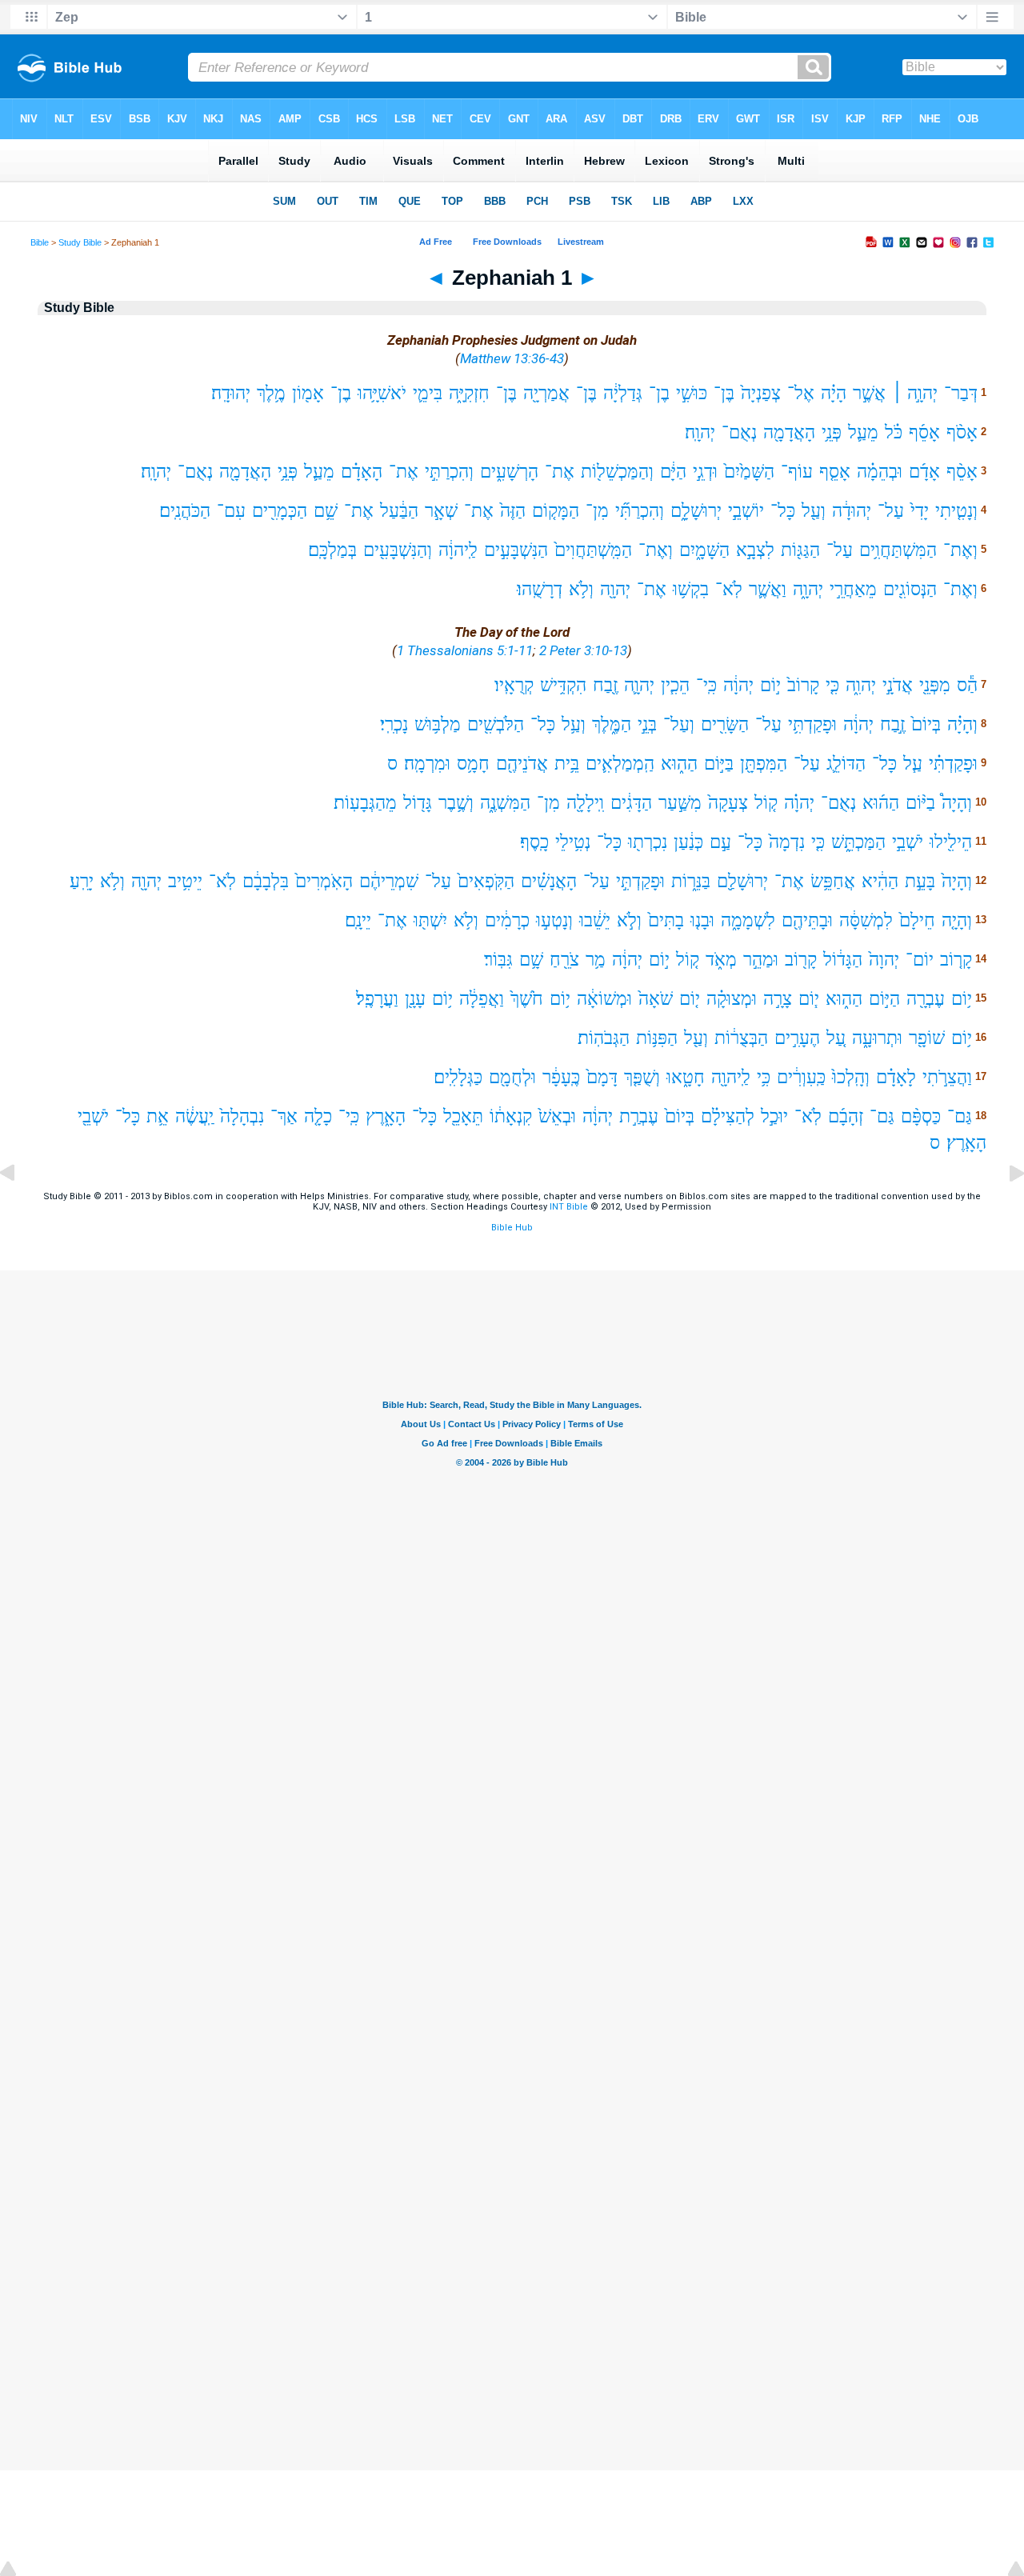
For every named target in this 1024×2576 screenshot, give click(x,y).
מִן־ (597, 511)
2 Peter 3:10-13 (583, 650)
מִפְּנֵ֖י (935, 685)
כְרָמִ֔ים (507, 920)
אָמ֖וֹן (308, 393)
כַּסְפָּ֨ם (921, 1116)
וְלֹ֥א (581, 589)
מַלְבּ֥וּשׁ (438, 724)
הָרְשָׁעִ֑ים (509, 472)
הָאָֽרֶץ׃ (966, 1143)
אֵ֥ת (158, 1116)
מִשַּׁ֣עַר (680, 803)
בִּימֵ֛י (428, 393)
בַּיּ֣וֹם (719, 764)
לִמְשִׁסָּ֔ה (866, 920)
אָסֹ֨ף (962, 432)
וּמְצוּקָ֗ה (732, 999)
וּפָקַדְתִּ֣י (640, 881)
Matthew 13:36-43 (512, 358)
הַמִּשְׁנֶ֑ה (505, 803)
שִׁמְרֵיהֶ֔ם (389, 881)
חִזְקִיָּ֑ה (469, 393)
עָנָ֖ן (415, 999)
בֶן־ (659, 393)
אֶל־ (801, 393)
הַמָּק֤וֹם (556, 511)
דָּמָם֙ (602, 1077)
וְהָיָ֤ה (957, 920)
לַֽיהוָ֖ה (731, 1077)
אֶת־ (560, 472)
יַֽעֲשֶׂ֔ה (194, 1116)
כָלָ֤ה (318, 1116)
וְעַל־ (679, 724)
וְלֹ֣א (629, 920)
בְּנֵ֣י (647, 724)
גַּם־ (960, 1116)
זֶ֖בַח (605, 685)
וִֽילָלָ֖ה (585, 803)
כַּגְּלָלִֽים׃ (458, 1077)
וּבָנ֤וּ (702, 920)
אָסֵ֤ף (835, 472)
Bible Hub (512, 1228)
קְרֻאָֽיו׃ (514, 685)
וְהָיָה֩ (957, 803)
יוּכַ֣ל (774, 1116)
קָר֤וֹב (956, 960)
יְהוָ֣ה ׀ (915, 393)
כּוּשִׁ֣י (692, 393)
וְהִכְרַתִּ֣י (449, 472)
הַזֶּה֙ (513, 511)
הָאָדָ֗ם (362, 472)
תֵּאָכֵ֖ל (463, 1116)
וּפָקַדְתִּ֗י (953, 764)
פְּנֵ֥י (832, 432)
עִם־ (231, 511)
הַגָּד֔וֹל (843, 960)
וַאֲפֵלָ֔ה (482, 999)
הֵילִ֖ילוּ (951, 842)
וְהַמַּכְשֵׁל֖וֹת (617, 472)
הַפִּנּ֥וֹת (657, 1038)
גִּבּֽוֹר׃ (498, 960)
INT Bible (569, 1207)
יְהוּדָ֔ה (852, 511)
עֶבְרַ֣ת (639, 1116)
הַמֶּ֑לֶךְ (612, 724)
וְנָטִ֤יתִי (956, 511)
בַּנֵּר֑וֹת (691, 881)
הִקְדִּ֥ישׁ (563, 685)
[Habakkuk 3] (20, 1209)
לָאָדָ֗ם (896, 1077)
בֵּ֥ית (567, 764)
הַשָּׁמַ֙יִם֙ (749, 472)
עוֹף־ (797, 472)
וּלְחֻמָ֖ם (512, 1077)
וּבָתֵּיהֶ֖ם (807, 920)
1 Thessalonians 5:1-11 (465, 650)
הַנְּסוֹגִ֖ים (910, 589)
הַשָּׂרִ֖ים (725, 724)
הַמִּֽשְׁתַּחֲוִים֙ (593, 550)
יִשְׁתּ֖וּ (430, 920)
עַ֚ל (836, 1038)
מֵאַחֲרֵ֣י (853, 589)
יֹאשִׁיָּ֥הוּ (382, 393)
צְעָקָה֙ (728, 803)
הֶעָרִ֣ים (797, 1038)
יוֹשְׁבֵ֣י (746, 511)
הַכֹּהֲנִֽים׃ (185, 511)
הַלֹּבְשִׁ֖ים (496, 724)
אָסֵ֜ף (924, 432)
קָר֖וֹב (801, 960)
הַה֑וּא (679, 764)
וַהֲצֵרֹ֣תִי (947, 1077)
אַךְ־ (284, 1116)
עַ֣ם (720, 842)
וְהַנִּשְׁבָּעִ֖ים (398, 550)
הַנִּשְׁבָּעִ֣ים (516, 550)
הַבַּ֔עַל (399, 511)
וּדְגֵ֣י (705, 472)
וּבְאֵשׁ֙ (557, 1116)
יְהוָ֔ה (738, 685)
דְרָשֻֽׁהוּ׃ (540, 589)
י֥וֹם (962, 999)
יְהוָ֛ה (639, 685)
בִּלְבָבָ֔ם (266, 881)
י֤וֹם (690, 999)
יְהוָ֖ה (615, 589)
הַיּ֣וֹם (884, 999)
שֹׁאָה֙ (656, 999)
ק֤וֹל (766, 803)
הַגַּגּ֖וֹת (800, 550)
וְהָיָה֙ (957, 881)
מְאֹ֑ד (721, 960)
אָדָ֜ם (924, 472)
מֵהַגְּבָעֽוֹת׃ (365, 803)
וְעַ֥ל (574, 724)
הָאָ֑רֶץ (386, 1116)
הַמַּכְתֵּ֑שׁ (858, 842)
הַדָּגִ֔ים (631, 803)
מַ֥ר (596, 960)
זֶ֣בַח (892, 724)
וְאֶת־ (960, 550)
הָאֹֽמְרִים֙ (324, 881)
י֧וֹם (809, 999)
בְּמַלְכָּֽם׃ (332, 550)
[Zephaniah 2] (1004, 1209)
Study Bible (80, 242)
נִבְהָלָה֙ (242, 1116)
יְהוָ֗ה (799, 803)
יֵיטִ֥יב (185, 881)
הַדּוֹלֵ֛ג (846, 764)
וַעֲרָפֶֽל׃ (377, 999)
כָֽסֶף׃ (534, 842)
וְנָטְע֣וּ (554, 920)
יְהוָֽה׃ (700, 432)
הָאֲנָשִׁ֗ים (549, 881)
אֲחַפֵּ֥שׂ (833, 881)
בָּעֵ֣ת (920, 881)
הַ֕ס (967, 685)
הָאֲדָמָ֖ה (789, 432)
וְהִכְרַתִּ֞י (640, 511)
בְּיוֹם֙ (926, 724)
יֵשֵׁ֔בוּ (595, 920)
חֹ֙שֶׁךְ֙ (527, 999)
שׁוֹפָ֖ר (927, 1038)
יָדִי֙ (920, 511)
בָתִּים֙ (666, 920)
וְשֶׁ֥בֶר (456, 803)
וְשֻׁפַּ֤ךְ (642, 1077)
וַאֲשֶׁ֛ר (768, 589)
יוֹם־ (920, 960)
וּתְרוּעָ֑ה (877, 1038)
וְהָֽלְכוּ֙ (851, 1077)
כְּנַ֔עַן (688, 842)
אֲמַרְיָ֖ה (546, 393)
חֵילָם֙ (917, 920)
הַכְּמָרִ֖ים (280, 511)
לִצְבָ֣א (755, 550)
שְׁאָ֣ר (441, 511)
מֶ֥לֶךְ (271, 393)
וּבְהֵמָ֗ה (880, 472)
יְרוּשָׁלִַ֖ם (742, 881)
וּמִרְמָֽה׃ (427, 764)
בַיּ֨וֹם (920, 803)
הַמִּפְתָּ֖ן (764, 764)
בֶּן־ (724, 393)
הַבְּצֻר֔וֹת (741, 1038)
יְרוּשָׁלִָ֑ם (696, 511)
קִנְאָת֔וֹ (511, 1116)
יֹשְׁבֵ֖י (93, 1116)
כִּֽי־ (706, 685)
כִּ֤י (832, 685)
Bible (40, 242)
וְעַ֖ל (814, 511)
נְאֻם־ (739, 432)
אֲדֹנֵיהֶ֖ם (522, 764)
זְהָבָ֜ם (846, 1116)
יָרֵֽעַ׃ (82, 881)
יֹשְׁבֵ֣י (908, 842)
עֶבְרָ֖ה (926, 999)
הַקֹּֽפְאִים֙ (486, 881)
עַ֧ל (913, 764)
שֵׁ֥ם (326, 511)
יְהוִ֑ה (861, 685)
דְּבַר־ (961, 393)
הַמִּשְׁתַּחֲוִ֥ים (898, 550)
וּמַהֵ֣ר (761, 960)
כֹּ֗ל (894, 432)
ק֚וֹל (688, 960)
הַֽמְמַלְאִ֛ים (620, 764)
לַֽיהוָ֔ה (458, 550)
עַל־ (891, 511)
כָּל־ (783, 511)
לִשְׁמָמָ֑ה (748, 920)
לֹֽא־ (729, 589)
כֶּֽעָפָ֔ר (561, 1077)
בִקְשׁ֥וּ (691, 589)
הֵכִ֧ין (675, 685)
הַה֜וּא (881, 803)
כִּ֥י (764, 1077)
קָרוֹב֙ (803, 685)
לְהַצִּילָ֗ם (728, 1116)
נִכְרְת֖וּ (648, 842)
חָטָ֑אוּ (686, 1077)
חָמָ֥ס (473, 764)
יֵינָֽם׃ (358, 920)
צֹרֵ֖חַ (564, 960)
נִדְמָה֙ (787, 842)
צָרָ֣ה (778, 999)
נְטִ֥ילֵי (573, 842)
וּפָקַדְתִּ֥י (812, 724)
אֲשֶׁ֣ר (869, 393)
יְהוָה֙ (884, 960)
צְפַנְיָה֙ (761, 393)
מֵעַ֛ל (863, 432)
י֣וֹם (770, 685)
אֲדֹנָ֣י (898, 685)
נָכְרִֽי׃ (394, 724)
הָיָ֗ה (834, 393)
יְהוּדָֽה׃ (231, 393)
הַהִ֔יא (880, 881)
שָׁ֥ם (531, 960)
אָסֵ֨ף (962, 472)
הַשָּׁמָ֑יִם (704, 550)
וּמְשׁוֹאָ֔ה (604, 999)
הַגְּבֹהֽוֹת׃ (604, 1038)
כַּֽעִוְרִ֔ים (801, 1077)
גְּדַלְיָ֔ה (623, 393)
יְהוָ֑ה (808, 589)
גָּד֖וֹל (418, 803)
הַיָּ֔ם (673, 472)
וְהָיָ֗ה (962, 724)
